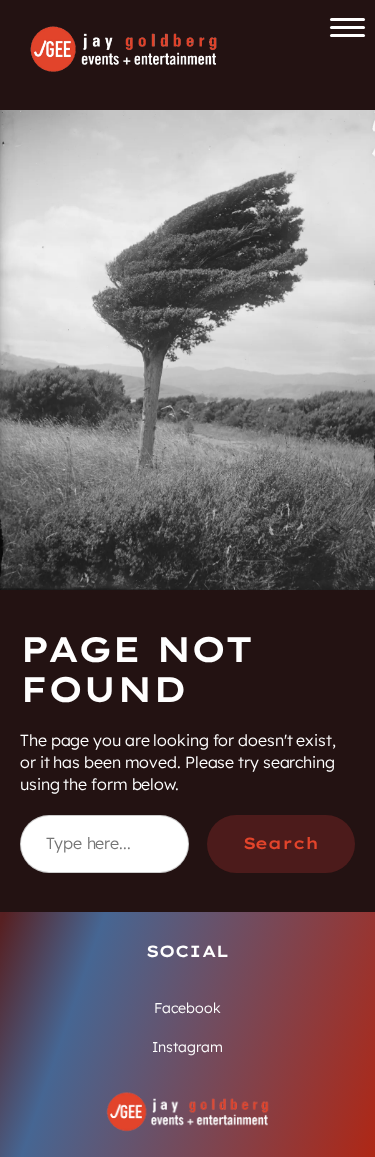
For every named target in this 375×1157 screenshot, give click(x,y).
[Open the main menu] (347, 27)
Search (281, 843)
